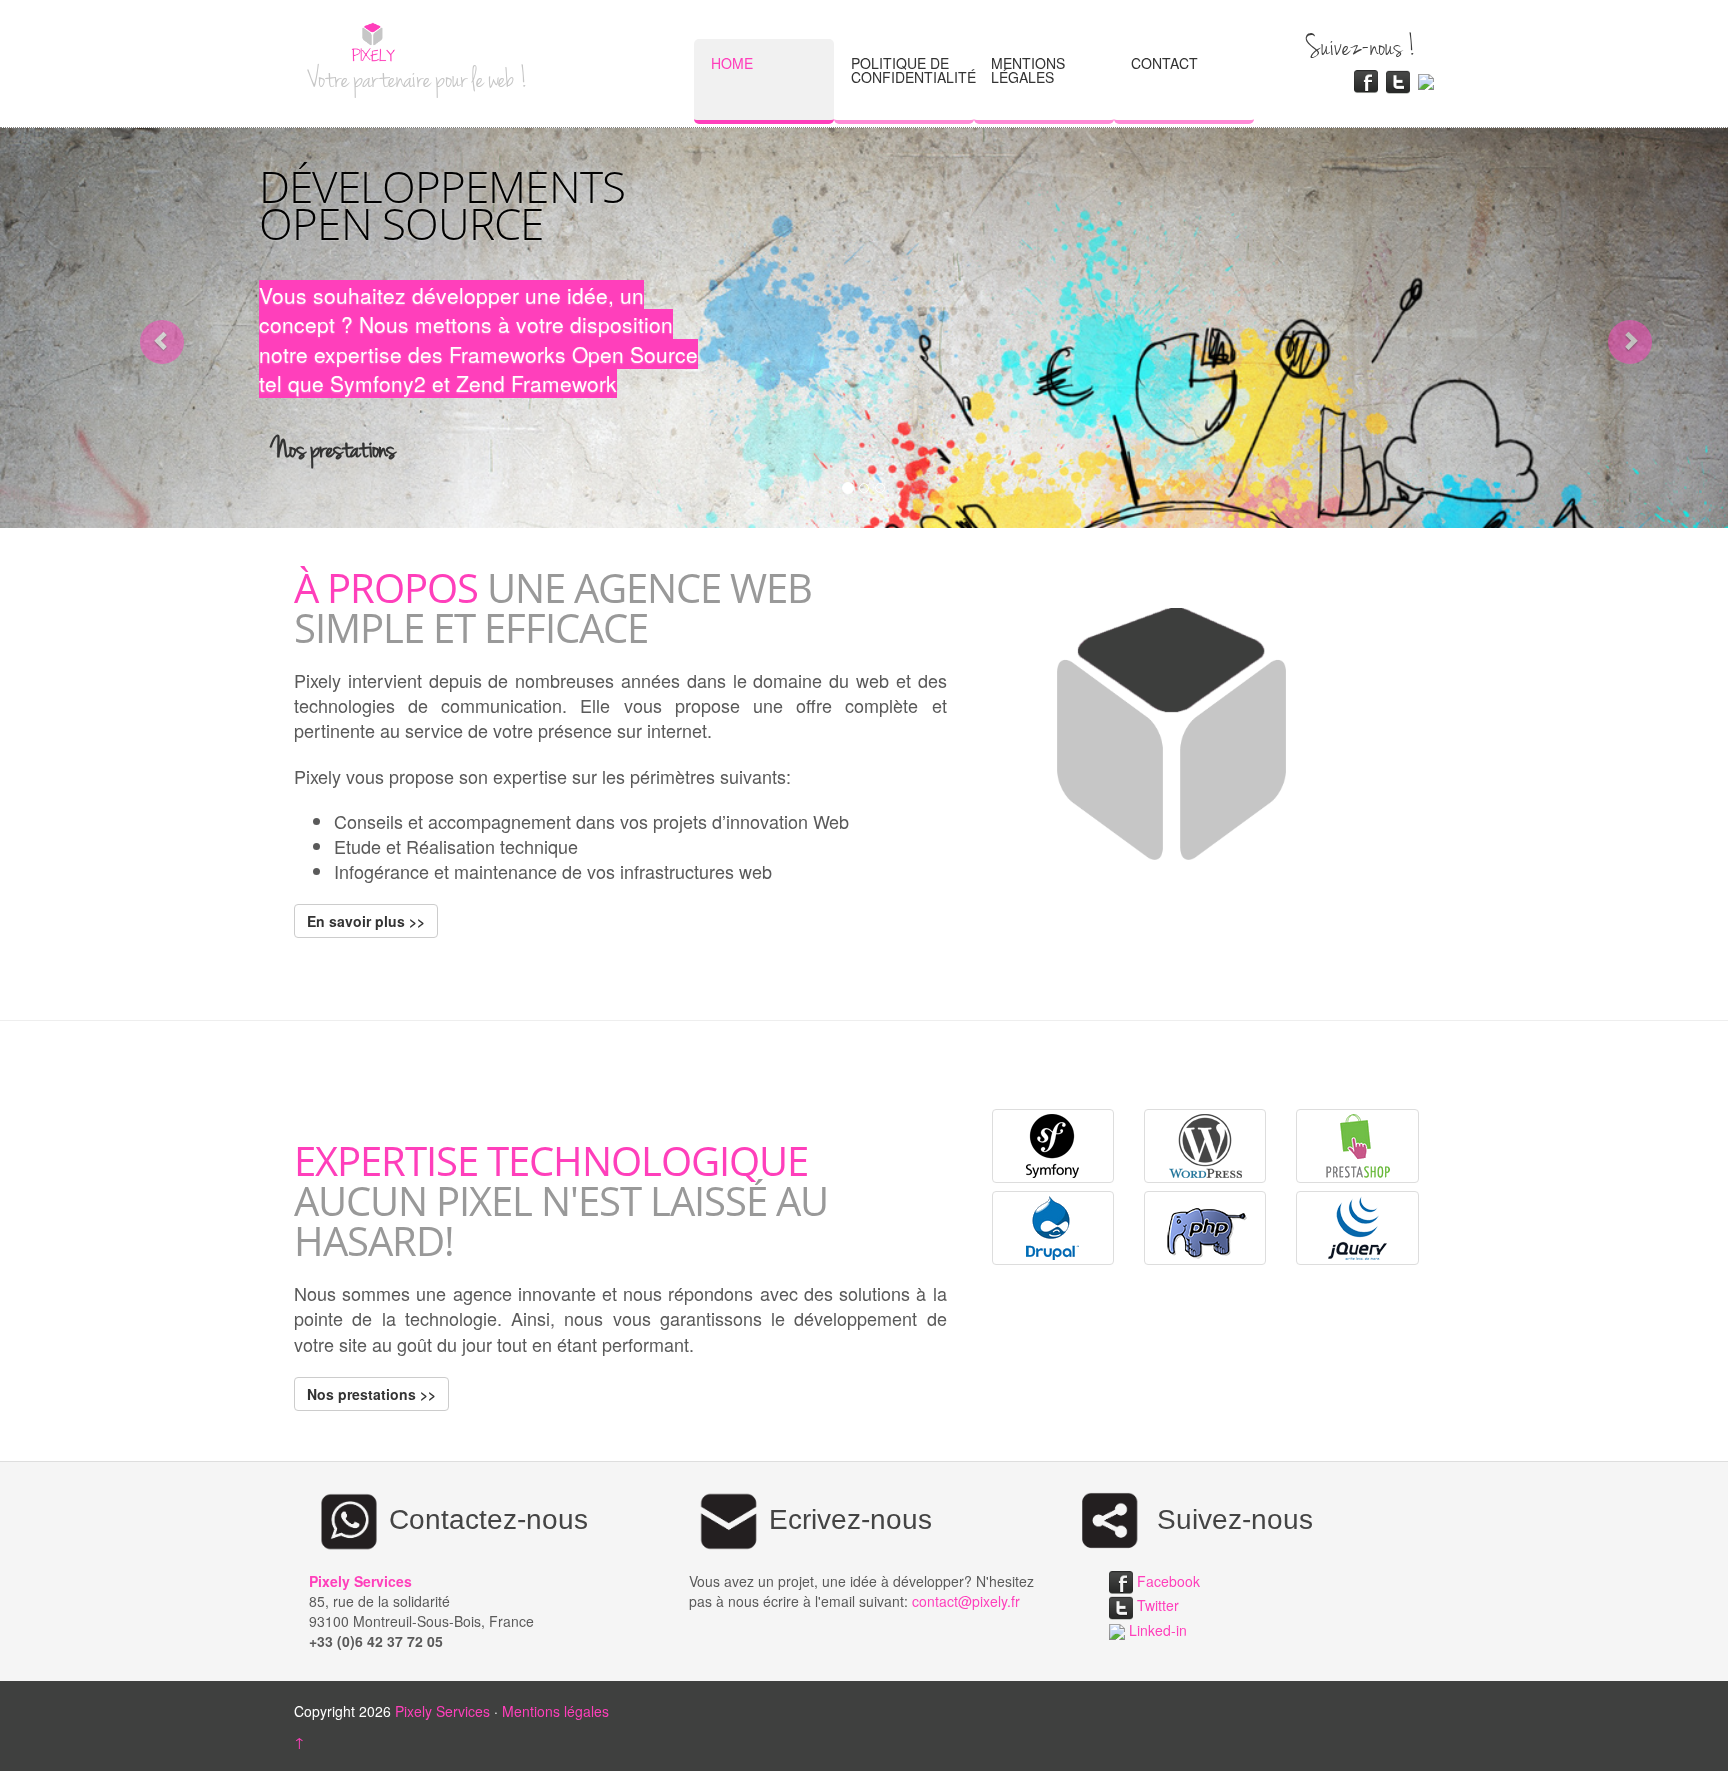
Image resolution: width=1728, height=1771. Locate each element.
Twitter (1156, 1605)
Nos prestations (334, 447)
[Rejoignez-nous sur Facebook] (1366, 80)
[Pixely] (358, 42)
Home (732, 63)
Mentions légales (1028, 70)
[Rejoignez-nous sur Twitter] (1398, 80)
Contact (1164, 63)
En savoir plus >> (366, 921)
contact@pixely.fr (966, 1601)
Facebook (1166, 1581)
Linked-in (1156, 1630)
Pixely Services (442, 1711)
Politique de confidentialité (912, 70)
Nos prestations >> (371, 1394)
